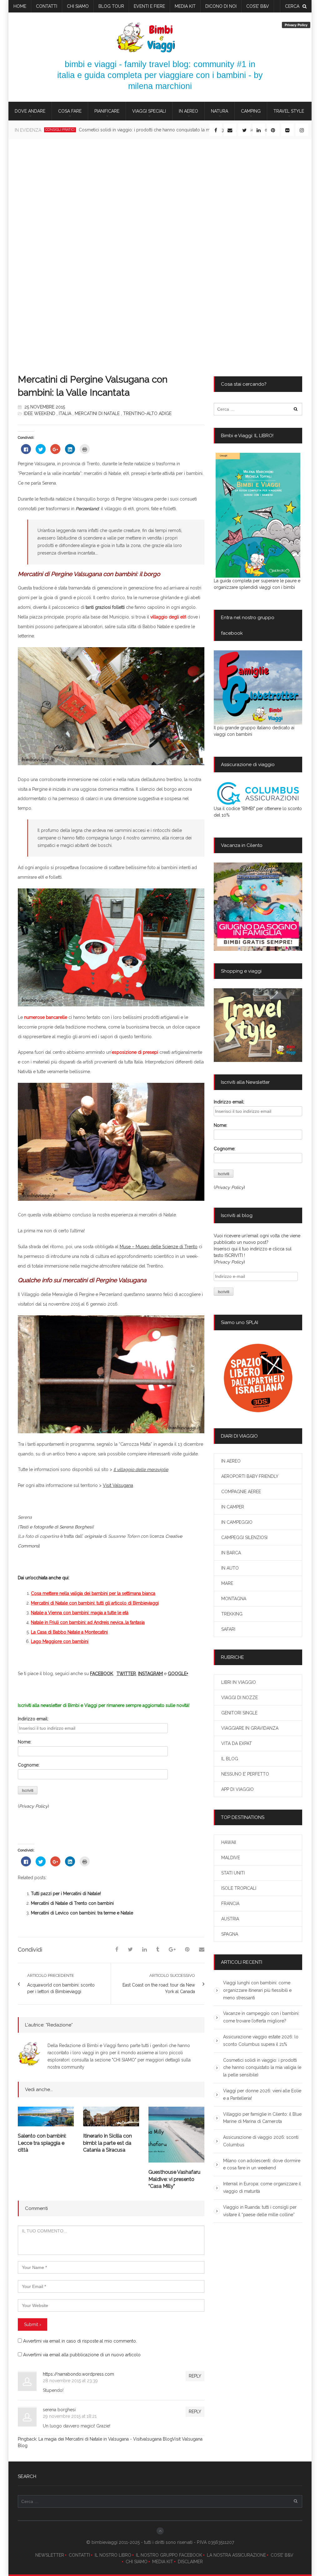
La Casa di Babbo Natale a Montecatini (69, 1632)
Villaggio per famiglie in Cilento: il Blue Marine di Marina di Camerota (262, 2118)
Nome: (25, 1742)
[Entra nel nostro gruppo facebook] (258, 687)
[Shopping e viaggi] (258, 1025)
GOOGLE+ (178, 1674)
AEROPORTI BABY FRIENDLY (250, 1476)
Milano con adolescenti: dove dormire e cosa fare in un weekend (262, 2164)
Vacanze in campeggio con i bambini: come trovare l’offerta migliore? (261, 2017)
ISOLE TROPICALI (239, 1888)
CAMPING (251, 111)
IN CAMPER (233, 1507)
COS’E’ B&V (258, 6)
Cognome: (29, 1765)
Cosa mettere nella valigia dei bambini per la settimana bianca (93, 1593)
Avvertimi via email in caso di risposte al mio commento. (80, 2341)
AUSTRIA (230, 1919)
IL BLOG (230, 1759)
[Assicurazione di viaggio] (258, 794)
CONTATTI (79, 2555)
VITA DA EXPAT (237, 1743)
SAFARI (228, 1629)
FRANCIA (230, 1904)
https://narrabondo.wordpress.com (78, 2374)
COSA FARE (70, 111)
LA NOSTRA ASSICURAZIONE (236, 2555)
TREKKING (232, 1614)
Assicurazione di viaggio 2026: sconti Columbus (261, 2141)
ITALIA (65, 413)
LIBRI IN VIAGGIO (239, 1682)
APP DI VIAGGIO (237, 1789)
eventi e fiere (149, 6)
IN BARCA (231, 1553)
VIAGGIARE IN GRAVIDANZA (250, 1728)
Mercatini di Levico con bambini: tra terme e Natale (82, 1913)
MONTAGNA (234, 1599)
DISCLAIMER (190, 2562)
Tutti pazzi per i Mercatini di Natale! (66, 1894)
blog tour (111, 6)
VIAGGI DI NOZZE (240, 1698)
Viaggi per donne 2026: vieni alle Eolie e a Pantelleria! (113, 130)
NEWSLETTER (50, 2555)
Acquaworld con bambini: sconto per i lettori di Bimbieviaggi (61, 1988)
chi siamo (78, 6)
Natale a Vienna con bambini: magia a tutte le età (80, 1613)
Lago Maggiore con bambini (60, 1641)
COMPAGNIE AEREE (241, 1492)
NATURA (220, 111)
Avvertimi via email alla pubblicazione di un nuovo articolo (82, 2355)
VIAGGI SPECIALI (149, 111)
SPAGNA (230, 1934)
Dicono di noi (221, 6)
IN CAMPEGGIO (237, 1522)
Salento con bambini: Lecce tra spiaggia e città (42, 2143)
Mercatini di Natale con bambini (63, 1603)
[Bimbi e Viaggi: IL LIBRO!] (258, 515)
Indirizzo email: (33, 1719)
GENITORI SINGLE (239, 1713)
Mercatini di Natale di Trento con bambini (72, 1903)
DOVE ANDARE (30, 111)
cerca (292, 6)
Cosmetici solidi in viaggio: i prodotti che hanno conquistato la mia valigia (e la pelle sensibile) (262, 2068)
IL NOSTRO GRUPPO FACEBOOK (169, 2555)
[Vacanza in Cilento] (258, 907)
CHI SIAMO (137, 2562)
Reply (195, 2376)
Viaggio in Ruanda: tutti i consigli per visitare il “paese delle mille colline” (260, 2211)
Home (20, 6)
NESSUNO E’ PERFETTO (245, 1774)
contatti (47, 6)
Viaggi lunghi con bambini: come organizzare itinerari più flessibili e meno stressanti (257, 1990)
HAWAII (229, 1842)
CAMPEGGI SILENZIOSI (244, 1537)
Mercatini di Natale (97, 413)
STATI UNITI (233, 1873)
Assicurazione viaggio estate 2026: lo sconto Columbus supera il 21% (261, 2041)
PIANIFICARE (107, 111)
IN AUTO (230, 1568)
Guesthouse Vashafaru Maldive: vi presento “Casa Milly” (174, 2179)
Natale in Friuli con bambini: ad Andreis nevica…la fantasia (88, 1622)
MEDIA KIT (163, 2562)
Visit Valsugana (118, 1485)
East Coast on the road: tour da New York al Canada (159, 1988)
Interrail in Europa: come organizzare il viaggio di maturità (262, 2187)
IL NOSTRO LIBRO (113, 2555)
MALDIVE (231, 1858)
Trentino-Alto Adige (147, 413)
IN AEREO (188, 111)
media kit (185, 6)
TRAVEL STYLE (289, 111)
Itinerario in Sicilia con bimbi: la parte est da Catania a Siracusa (107, 2143)
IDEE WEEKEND (40, 413)
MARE (227, 1583)
